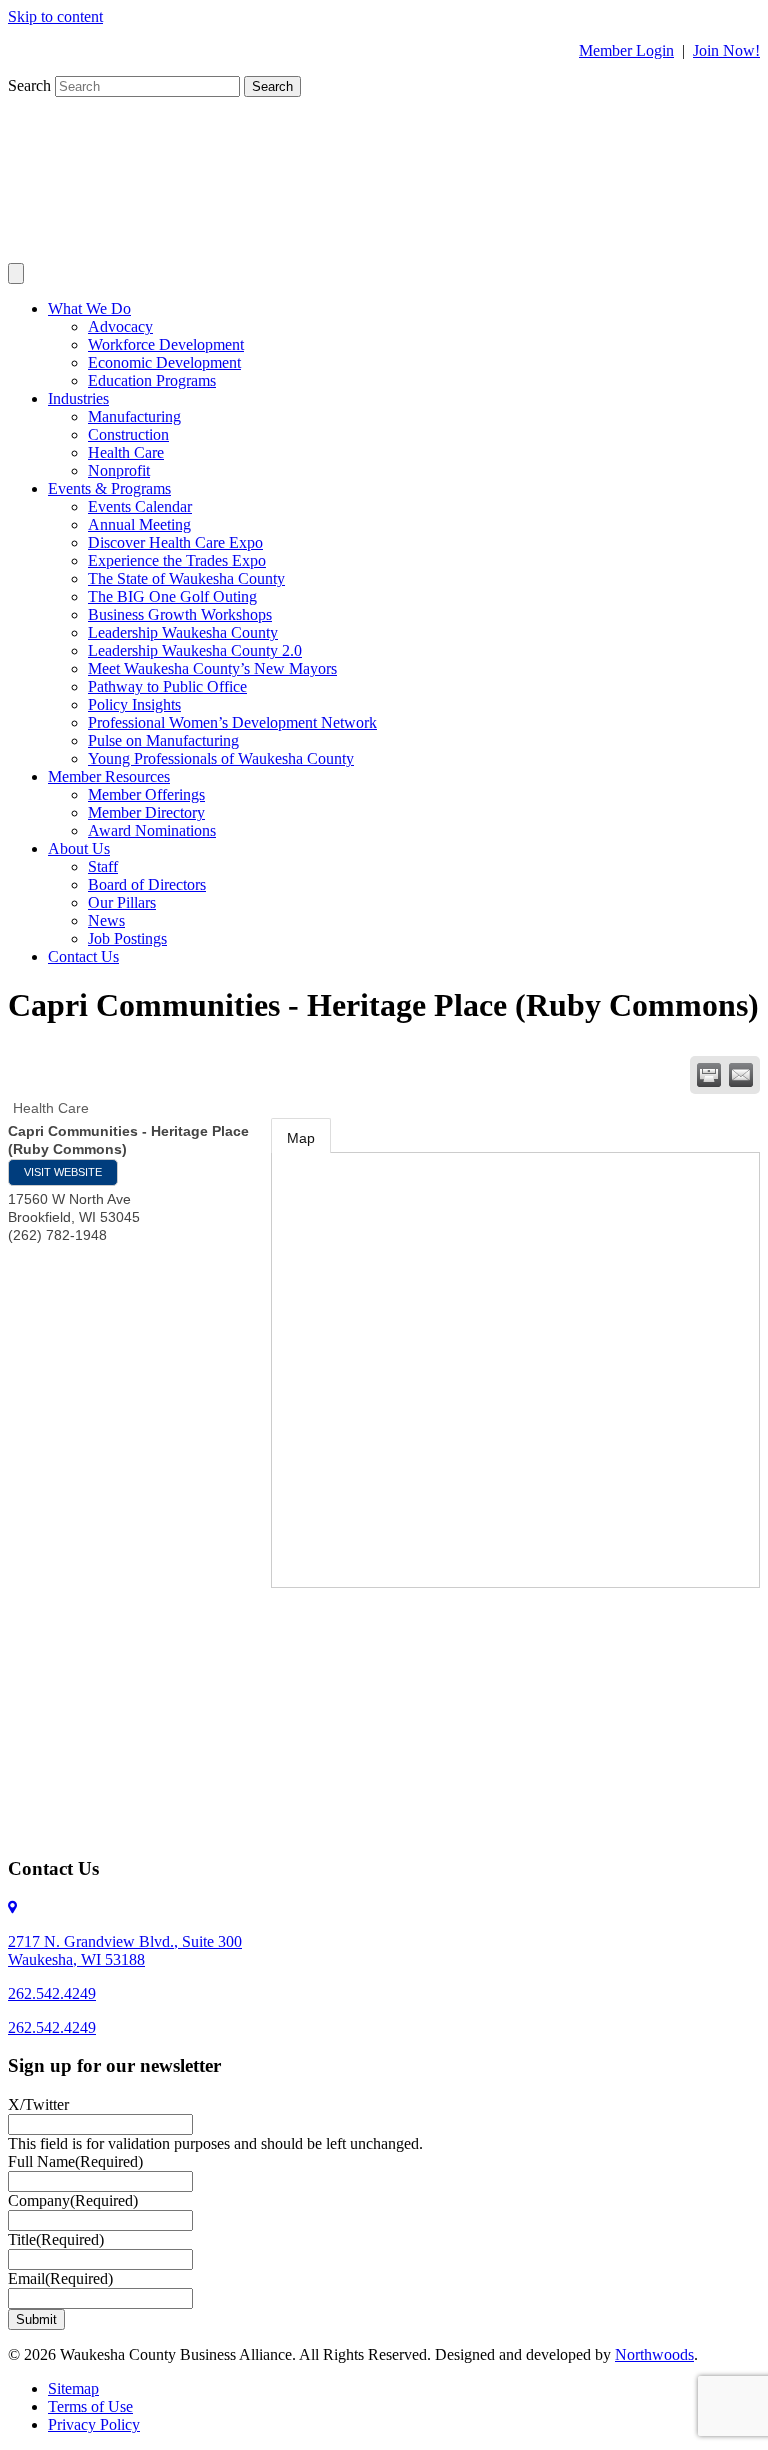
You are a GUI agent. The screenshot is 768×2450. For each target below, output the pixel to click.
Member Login (626, 50)
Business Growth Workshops (180, 614)
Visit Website (63, 1172)
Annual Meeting (139, 524)
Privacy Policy (94, 2424)
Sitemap (73, 2388)
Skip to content (55, 16)
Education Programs (152, 380)
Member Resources (109, 776)
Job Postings (127, 938)
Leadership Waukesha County (183, 632)
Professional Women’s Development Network (232, 722)
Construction (128, 434)
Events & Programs (109, 488)
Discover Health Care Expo (175, 542)
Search (31, 85)
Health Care (126, 452)
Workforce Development (166, 344)
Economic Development (164, 362)
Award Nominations (152, 830)
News (106, 920)
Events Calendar (140, 506)
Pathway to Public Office (167, 686)
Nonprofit (119, 470)
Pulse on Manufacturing (163, 740)
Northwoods (654, 2354)
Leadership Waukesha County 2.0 (195, 650)
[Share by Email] (741, 1075)
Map (301, 1138)
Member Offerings (146, 794)
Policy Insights (134, 704)
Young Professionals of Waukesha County (221, 758)
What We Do (89, 308)
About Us (79, 848)
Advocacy (120, 326)
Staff (103, 866)
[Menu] (16, 273)
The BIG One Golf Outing (172, 596)
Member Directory (146, 812)
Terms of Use (90, 2406)
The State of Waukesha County (186, 578)
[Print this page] (709, 1075)
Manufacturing (134, 416)
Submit (36, 2319)
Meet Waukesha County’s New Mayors (212, 668)
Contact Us (83, 956)
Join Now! (726, 50)
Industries (78, 398)
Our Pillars (122, 902)
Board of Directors (147, 884)
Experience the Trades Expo (177, 560)
